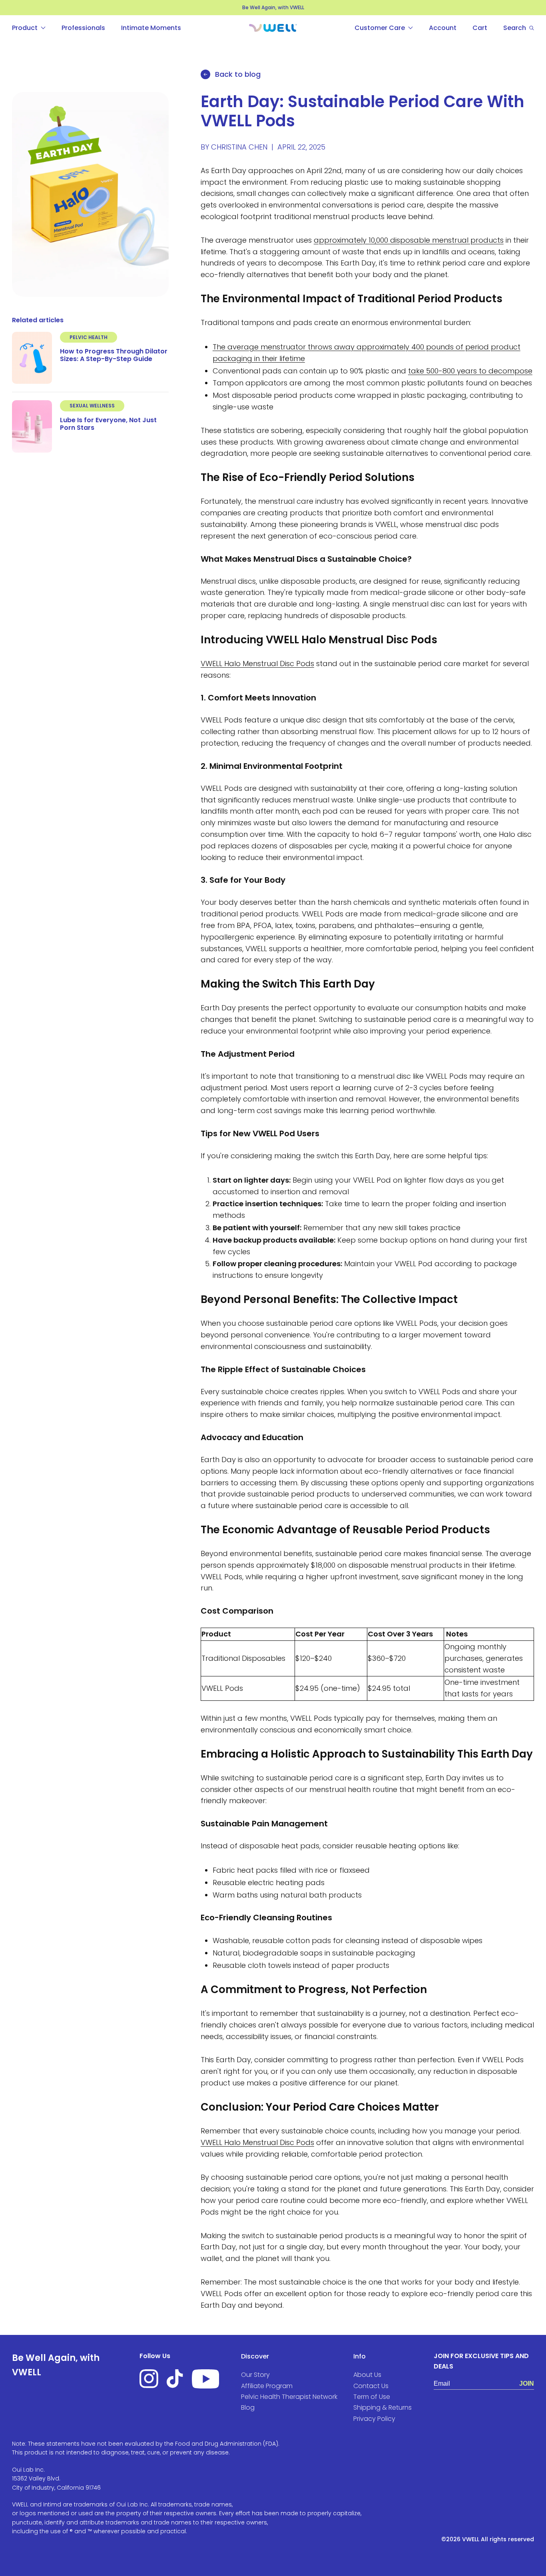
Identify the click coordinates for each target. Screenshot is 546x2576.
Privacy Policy (193, 1369)
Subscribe (352, 1318)
